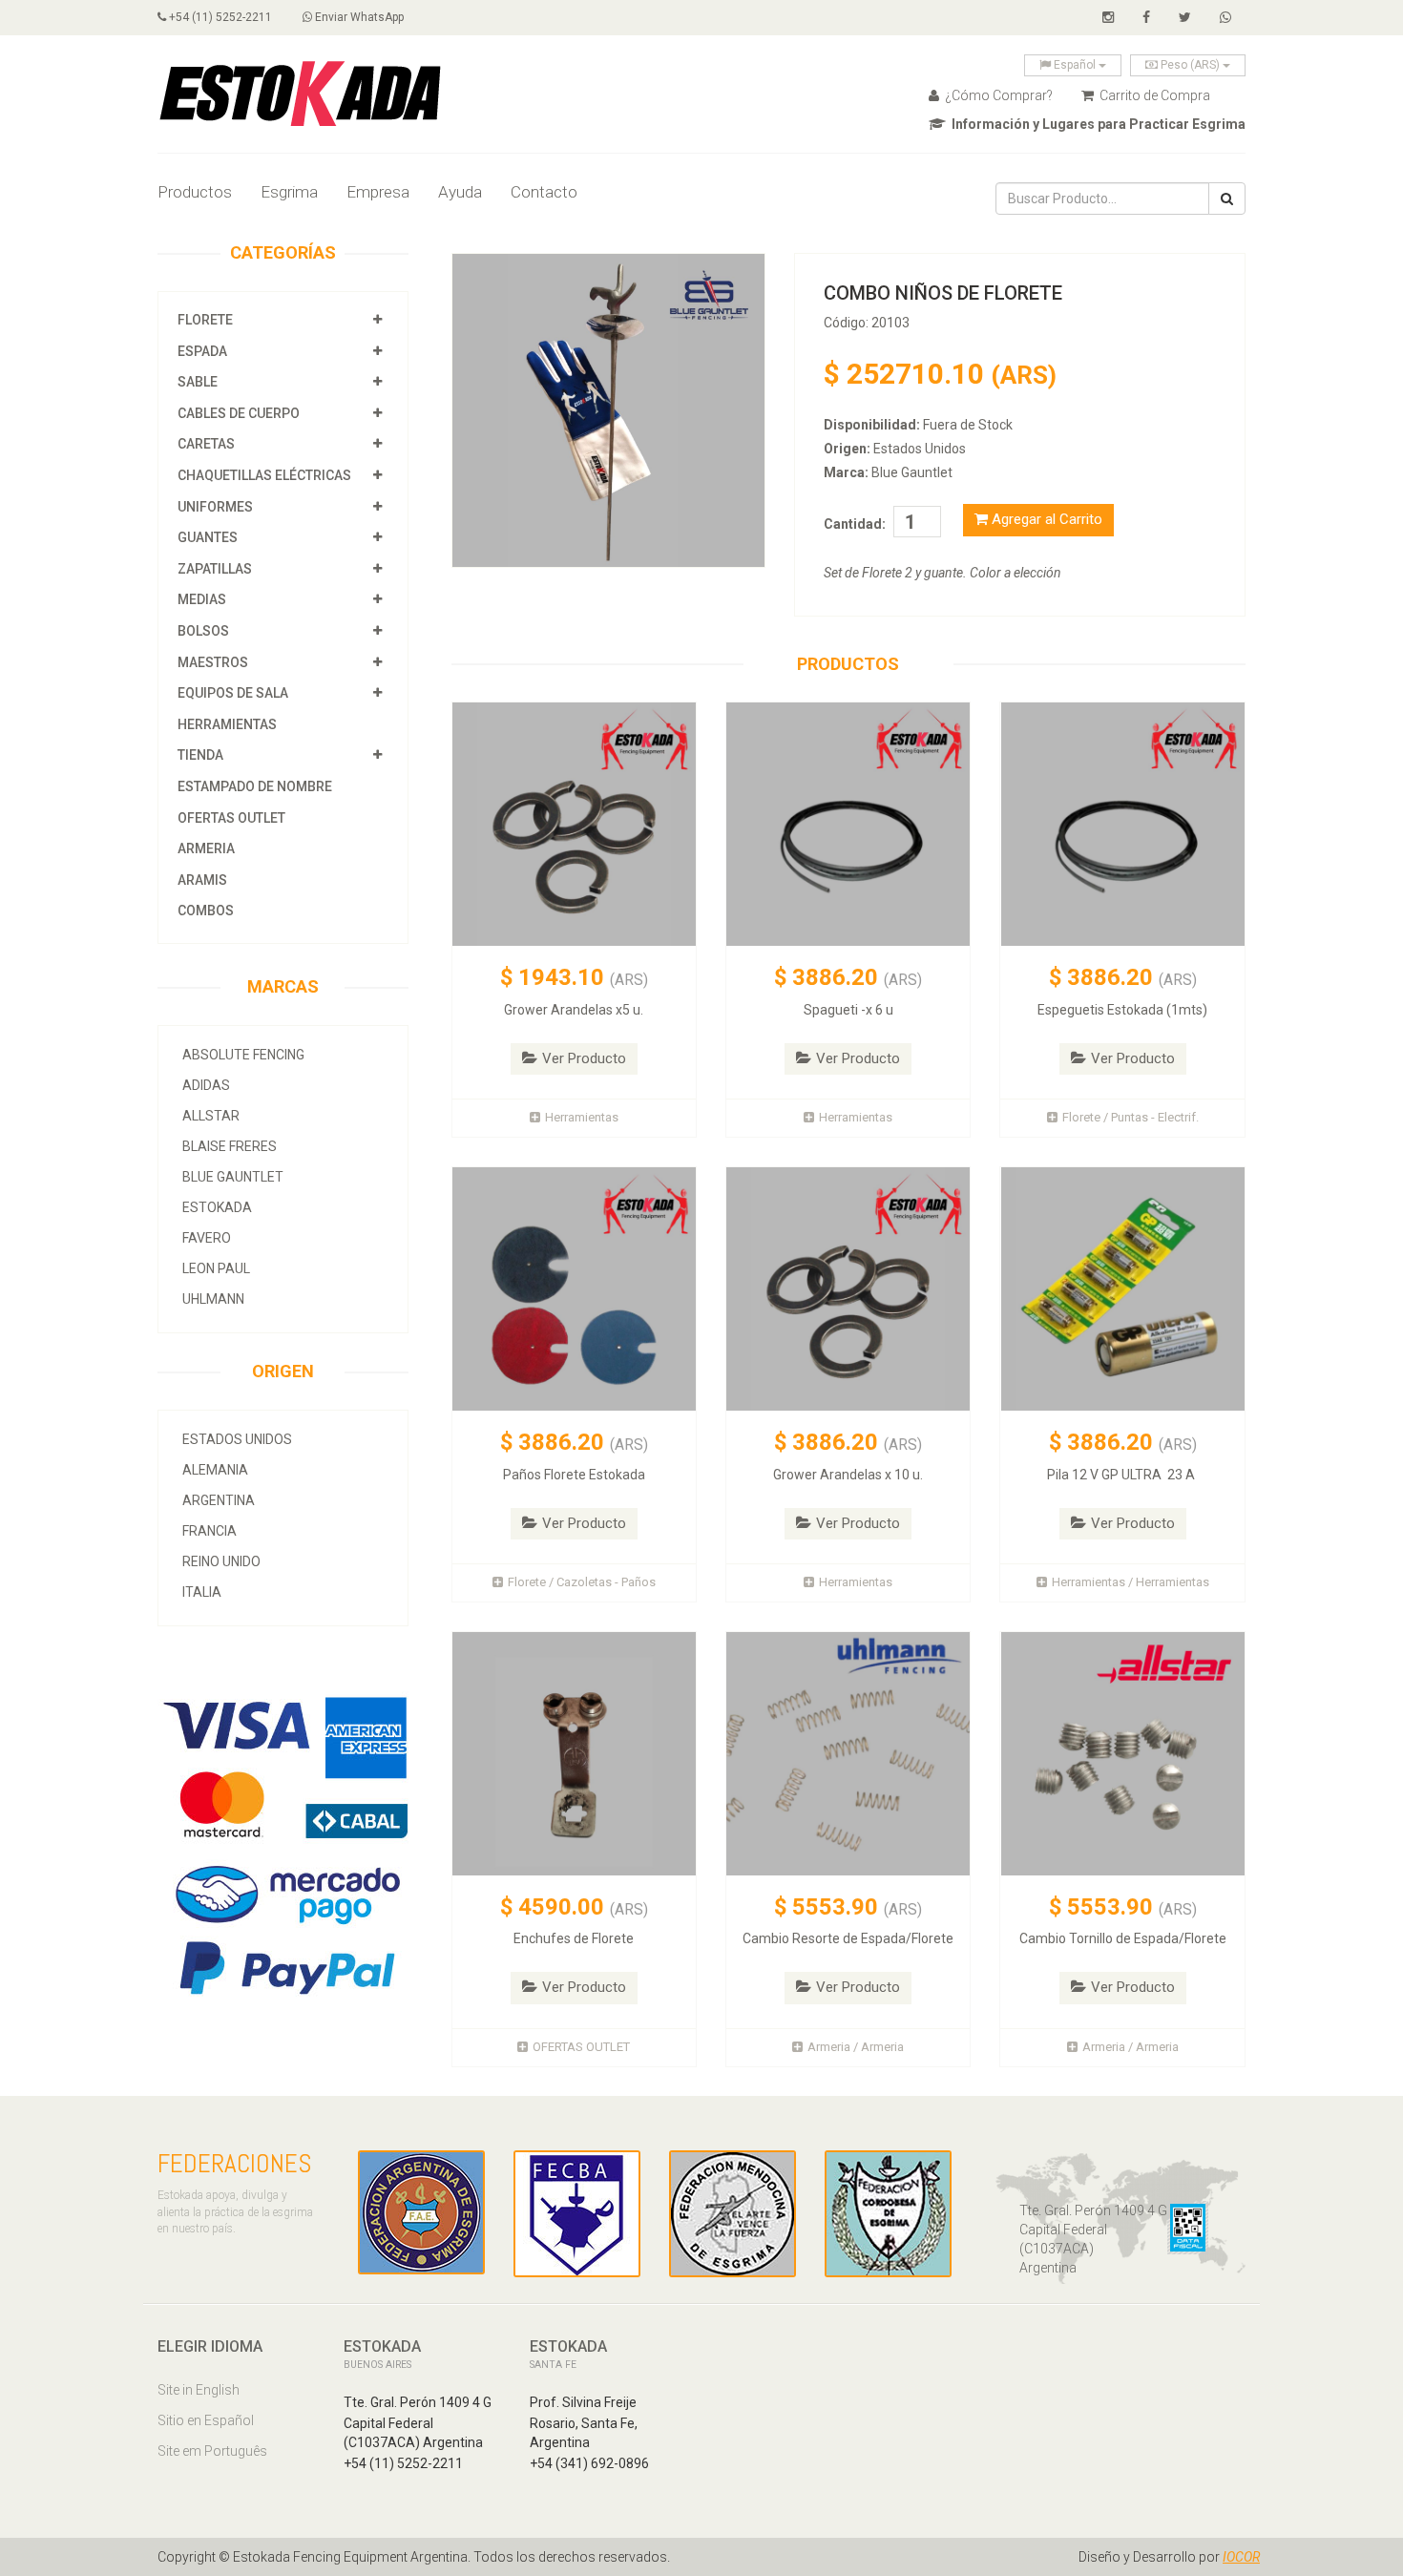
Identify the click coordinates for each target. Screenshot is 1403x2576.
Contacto (544, 192)
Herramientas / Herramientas (1131, 1582)
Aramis (202, 880)
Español (1075, 65)
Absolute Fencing (243, 1055)
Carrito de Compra (1153, 95)
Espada (202, 351)
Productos (195, 192)
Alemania (215, 1470)
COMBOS (206, 911)
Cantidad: (855, 524)
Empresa (378, 192)
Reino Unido (221, 1561)
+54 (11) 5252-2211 (219, 17)
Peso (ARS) (1190, 65)
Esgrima (289, 192)
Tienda (200, 755)
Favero (207, 1238)
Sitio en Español (206, 2420)
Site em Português (212, 2451)
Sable (198, 382)
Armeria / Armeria (856, 2047)
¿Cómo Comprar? (997, 95)
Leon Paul (216, 1268)
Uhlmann (213, 1299)
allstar (211, 1116)
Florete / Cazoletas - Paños (582, 1582)
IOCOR (1241, 2557)
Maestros (213, 662)
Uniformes (215, 507)
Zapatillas (215, 569)
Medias (202, 599)
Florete (205, 320)
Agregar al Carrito (1045, 519)
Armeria (206, 848)
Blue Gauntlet (233, 1177)
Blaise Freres (230, 1146)
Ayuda (460, 192)
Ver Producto (584, 1058)
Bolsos (205, 631)
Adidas (206, 1085)
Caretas (206, 444)
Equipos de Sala (233, 693)
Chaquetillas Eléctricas (264, 475)
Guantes (208, 537)
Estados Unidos (237, 1439)
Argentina (219, 1500)
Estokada (217, 1207)
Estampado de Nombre (255, 786)
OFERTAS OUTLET (231, 818)
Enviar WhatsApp (358, 17)
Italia (202, 1592)
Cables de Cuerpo (239, 413)
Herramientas (227, 724)
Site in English (199, 2390)
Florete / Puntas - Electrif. (1131, 1117)
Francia (209, 1531)
